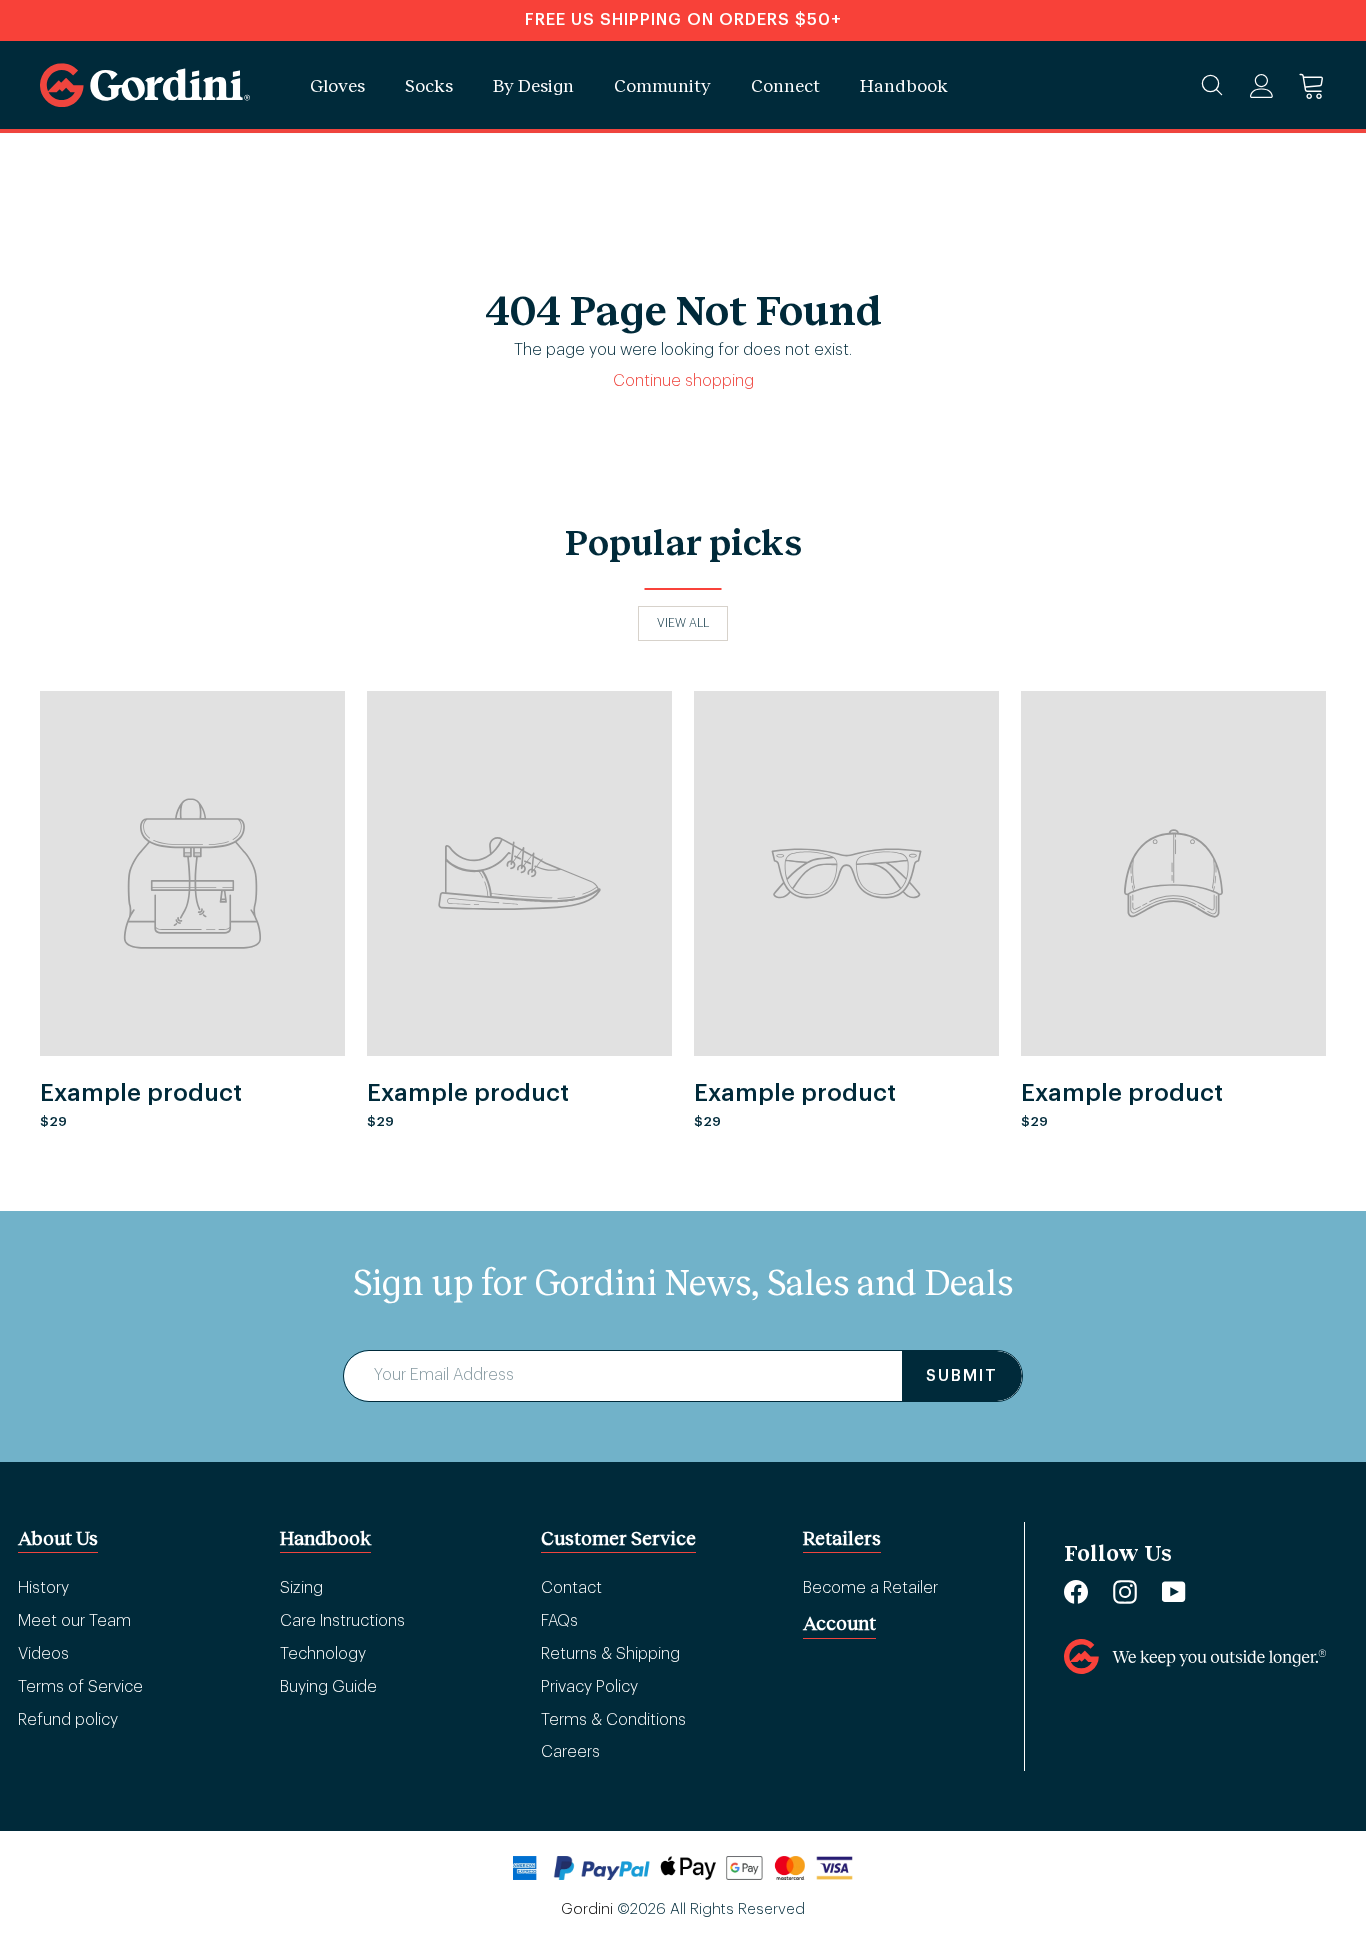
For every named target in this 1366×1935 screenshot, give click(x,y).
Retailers (842, 1537)
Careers (570, 1752)
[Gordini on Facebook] (1076, 1591)
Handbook (904, 85)
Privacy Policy (589, 1687)
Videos (43, 1654)
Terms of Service (80, 1687)
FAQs (559, 1621)
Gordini (587, 1909)
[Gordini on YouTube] (1174, 1591)
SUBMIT (962, 1376)
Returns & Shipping (610, 1654)
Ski (951, 43)
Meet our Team (74, 1621)
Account (839, 1622)
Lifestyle (971, 74)
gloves (337, 85)
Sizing (301, 1588)
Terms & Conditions (613, 1720)
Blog (962, 66)
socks (429, 85)
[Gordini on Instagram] (1125, 1591)
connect (785, 85)
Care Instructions (342, 1621)
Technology (323, 1654)
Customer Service (618, 1537)
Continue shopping (683, 381)
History (43, 1588)
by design (533, 85)
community (662, 85)
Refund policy (68, 1720)
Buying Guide (328, 1687)
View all (683, 623)
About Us (58, 1537)
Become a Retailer (870, 1588)
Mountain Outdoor (1006, 44)
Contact (571, 1588)
